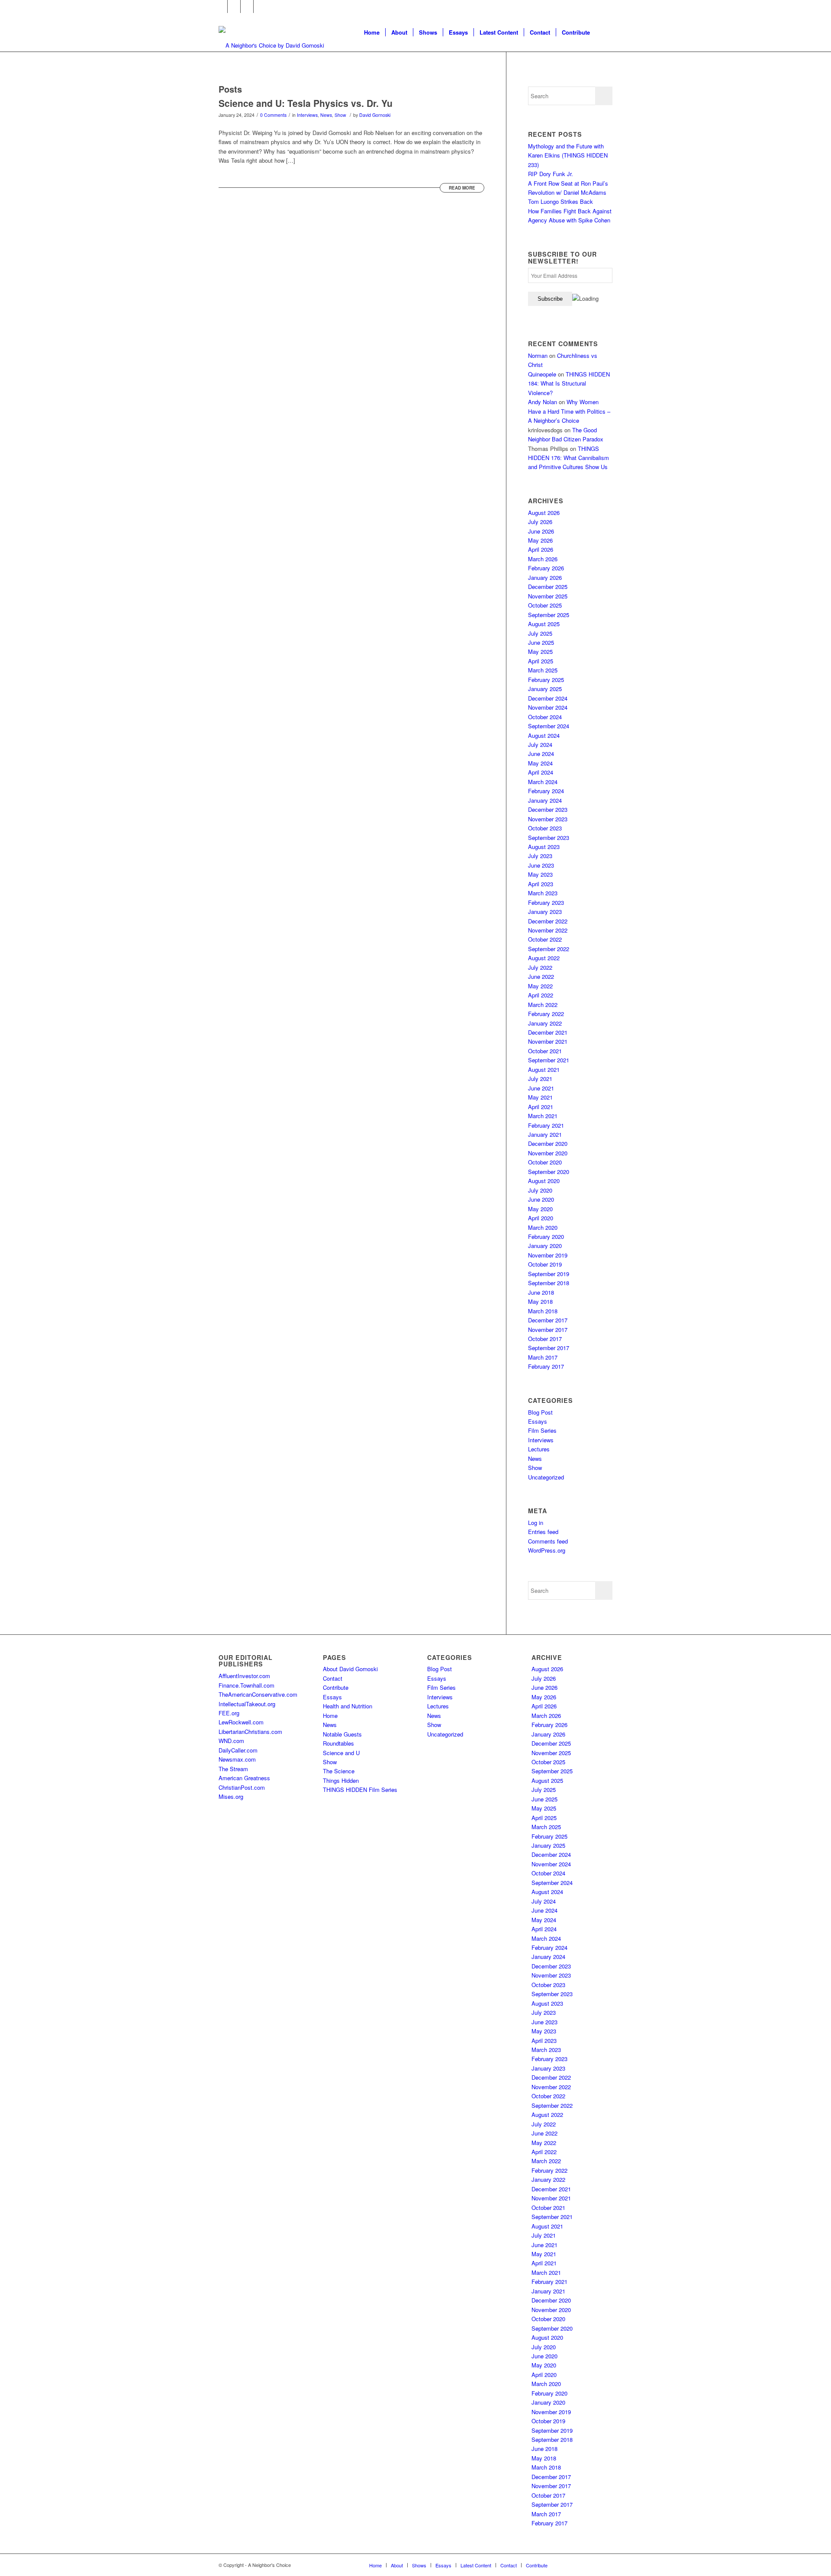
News (326, 115)
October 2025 (545, 605)
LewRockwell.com (241, 1722)
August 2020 (544, 1181)
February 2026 (546, 568)
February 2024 (546, 791)
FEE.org (229, 1713)
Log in (536, 1523)
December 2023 (548, 809)
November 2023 (548, 819)
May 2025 (540, 651)
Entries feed (543, 1532)
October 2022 (545, 939)
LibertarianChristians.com (250, 1732)
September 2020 (549, 1172)
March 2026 (543, 559)
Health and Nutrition (348, 1706)
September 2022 (549, 949)
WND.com (231, 1741)
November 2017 (548, 1330)
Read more (462, 188)
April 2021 (541, 1107)
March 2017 (543, 1357)
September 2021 (549, 1060)
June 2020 (541, 1199)
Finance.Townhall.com (246, 1685)
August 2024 (544, 735)
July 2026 (540, 522)
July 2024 (540, 744)
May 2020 (540, 1209)
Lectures (539, 1449)
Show (340, 115)
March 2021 (543, 1116)
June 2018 (541, 1292)
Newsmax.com (237, 1759)
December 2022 (548, 921)
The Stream (233, 1769)
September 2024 (549, 726)
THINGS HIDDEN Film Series (360, 1790)
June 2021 (541, 1088)
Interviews (307, 115)
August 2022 (544, 958)
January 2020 (545, 1246)
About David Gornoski (350, 1669)
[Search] (604, 32)
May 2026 (540, 540)
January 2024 (545, 800)
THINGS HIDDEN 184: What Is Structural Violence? (569, 383)
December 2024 (548, 698)
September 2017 (549, 1348)
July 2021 (540, 1079)
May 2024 (540, 763)
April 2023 (541, 884)
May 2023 (540, 874)
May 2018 (540, 1301)
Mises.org (231, 1796)
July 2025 (540, 633)
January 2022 (545, 1023)
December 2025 (548, 587)
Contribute (336, 1687)
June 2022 (541, 976)
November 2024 (548, 707)
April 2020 (541, 1218)
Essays (538, 1421)
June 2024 (541, 754)
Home (330, 1716)
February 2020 (546, 1237)
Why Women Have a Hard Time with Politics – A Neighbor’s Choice (569, 411)
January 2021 (545, 1134)
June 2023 (541, 865)
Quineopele (542, 374)
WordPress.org (547, 1550)
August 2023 (544, 847)
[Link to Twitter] (234, 6)
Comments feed (548, 1541)
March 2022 (543, 1005)
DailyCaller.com (238, 1750)
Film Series (542, 1430)
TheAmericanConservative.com (258, 1694)
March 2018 (543, 1311)
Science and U (341, 1753)
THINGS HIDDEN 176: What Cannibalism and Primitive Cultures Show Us (568, 458)
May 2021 (540, 1097)
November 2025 (548, 596)
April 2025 (541, 661)
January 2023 (545, 912)
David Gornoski (375, 115)
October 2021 (545, 1051)
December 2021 (548, 1032)
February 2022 (546, 1014)
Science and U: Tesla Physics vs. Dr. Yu (306, 103)
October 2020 (545, 1162)
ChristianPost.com (242, 1787)
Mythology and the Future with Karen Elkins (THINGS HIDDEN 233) (568, 155)
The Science (339, 1771)
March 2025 (543, 670)
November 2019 (548, 1255)
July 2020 (540, 1190)
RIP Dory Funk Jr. (551, 174)
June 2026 (541, 531)
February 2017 (546, 1366)
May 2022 (540, 986)
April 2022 (541, 995)
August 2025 (544, 624)
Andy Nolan (543, 402)
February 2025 (546, 680)
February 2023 (546, 902)
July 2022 (540, 967)
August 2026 (544, 513)
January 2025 (545, 689)
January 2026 (545, 577)
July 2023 (540, 856)
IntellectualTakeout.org (247, 1704)
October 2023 (545, 828)
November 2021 (548, 1041)
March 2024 (543, 782)
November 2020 (548, 1153)
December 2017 (548, 1320)
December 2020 (548, 1143)
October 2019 (545, 1264)
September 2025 (549, 615)
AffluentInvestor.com (244, 1676)
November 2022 (548, 930)
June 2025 (541, 642)
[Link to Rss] (260, 6)
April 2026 (541, 549)
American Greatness (244, 1778)
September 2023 (549, 838)
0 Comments (273, 115)
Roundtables (338, 1743)
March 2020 (543, 1227)
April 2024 (541, 772)
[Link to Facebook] (221, 6)
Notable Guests (342, 1734)
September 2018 (549, 1283)
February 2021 (546, 1125)
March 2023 (543, 893)
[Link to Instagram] (247, 6)
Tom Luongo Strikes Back (560, 201)
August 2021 (544, 1069)
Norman (538, 355)
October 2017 (545, 1339)
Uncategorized (546, 1477)
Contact (333, 1678)
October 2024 (545, 717)
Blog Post (540, 1412)
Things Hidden (341, 1780)
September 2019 (549, 1274)
